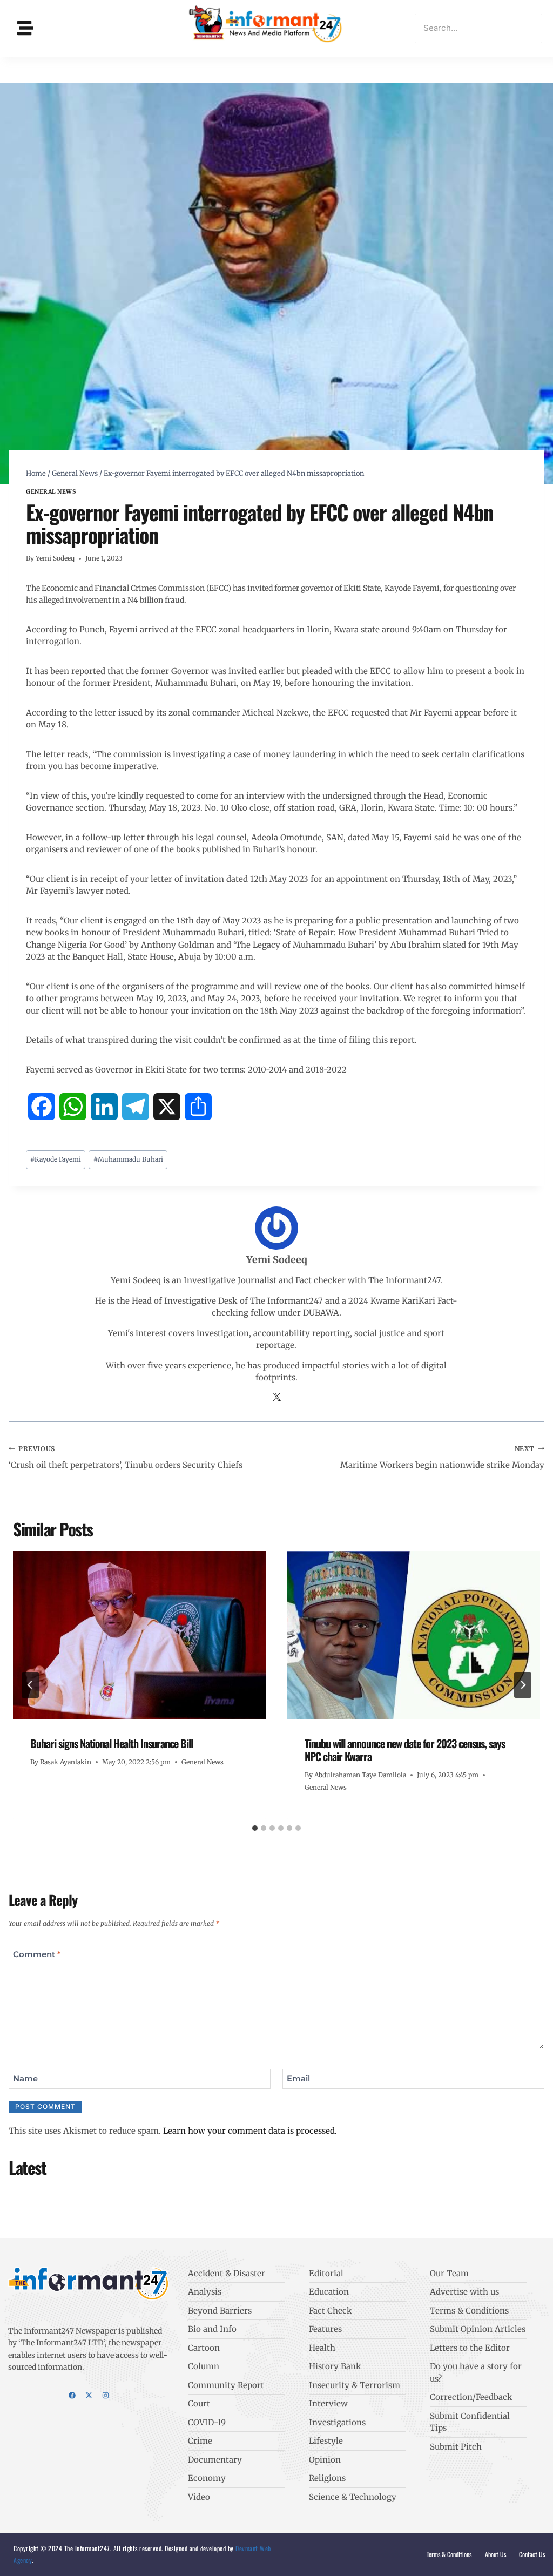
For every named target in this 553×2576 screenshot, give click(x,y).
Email (298, 2078)
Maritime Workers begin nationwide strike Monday (442, 1457)
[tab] (255, 1828)
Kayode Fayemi (56, 1159)
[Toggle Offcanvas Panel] (25, 28)
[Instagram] (106, 2395)
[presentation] (139, 1635)
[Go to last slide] (30, 1685)
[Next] (523, 1685)
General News (51, 492)
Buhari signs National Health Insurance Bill (112, 1743)
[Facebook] (72, 2395)
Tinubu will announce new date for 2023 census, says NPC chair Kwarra (405, 1750)
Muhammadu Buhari (128, 1159)
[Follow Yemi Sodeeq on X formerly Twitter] (277, 1398)
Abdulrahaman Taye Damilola (360, 1775)
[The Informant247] (266, 27)
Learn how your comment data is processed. (250, 2131)
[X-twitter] (89, 2395)
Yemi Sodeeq (55, 558)
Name (25, 2078)
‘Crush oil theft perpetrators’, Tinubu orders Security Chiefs (126, 1457)
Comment (37, 1954)
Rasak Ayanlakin (66, 1762)
